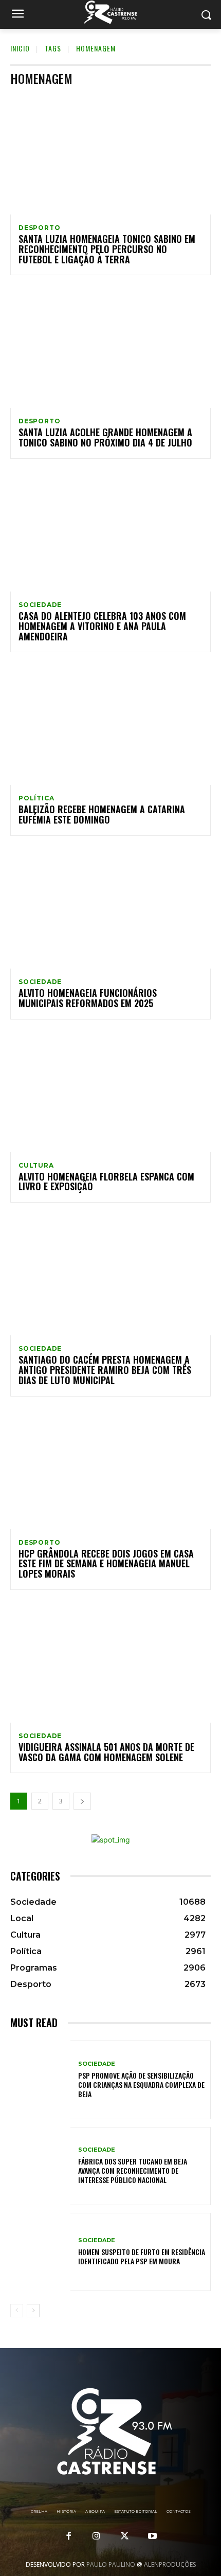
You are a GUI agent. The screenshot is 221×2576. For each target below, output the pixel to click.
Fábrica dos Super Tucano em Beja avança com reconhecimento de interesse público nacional (133, 2170)
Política (36, 798)
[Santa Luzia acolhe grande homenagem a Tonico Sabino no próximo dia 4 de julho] (110, 348)
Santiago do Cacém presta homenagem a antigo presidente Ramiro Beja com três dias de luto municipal (105, 1370)
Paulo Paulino (111, 2564)
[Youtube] (152, 2536)
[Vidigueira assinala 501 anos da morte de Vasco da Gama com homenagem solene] (110, 1662)
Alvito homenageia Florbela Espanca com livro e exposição (106, 1182)
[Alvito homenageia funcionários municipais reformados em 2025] (110, 908)
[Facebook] (69, 2536)
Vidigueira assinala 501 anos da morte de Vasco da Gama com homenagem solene (106, 1752)
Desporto (39, 228)
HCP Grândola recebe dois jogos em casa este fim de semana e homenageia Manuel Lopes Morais (106, 1564)
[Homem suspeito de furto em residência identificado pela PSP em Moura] (40, 2252)
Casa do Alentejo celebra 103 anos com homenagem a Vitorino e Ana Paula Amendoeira (102, 626)
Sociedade (40, 605)
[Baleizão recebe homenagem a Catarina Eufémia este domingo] (110, 725)
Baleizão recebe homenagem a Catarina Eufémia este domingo (102, 814)
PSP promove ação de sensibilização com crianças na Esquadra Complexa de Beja (141, 2085)
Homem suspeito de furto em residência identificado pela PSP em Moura (142, 2256)
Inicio (20, 48)
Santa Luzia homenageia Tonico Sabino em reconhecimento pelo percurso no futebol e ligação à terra (107, 249)
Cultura (36, 1166)
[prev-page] (17, 2311)
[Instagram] (97, 2536)
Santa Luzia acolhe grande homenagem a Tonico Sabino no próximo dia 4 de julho (105, 437)
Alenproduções (170, 2564)
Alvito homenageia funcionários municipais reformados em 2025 (88, 998)
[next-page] (82, 1801)
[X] (124, 2536)
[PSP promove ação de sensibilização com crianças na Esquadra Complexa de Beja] (40, 2080)
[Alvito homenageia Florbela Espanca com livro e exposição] (110, 1092)
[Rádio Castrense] (110, 12)
